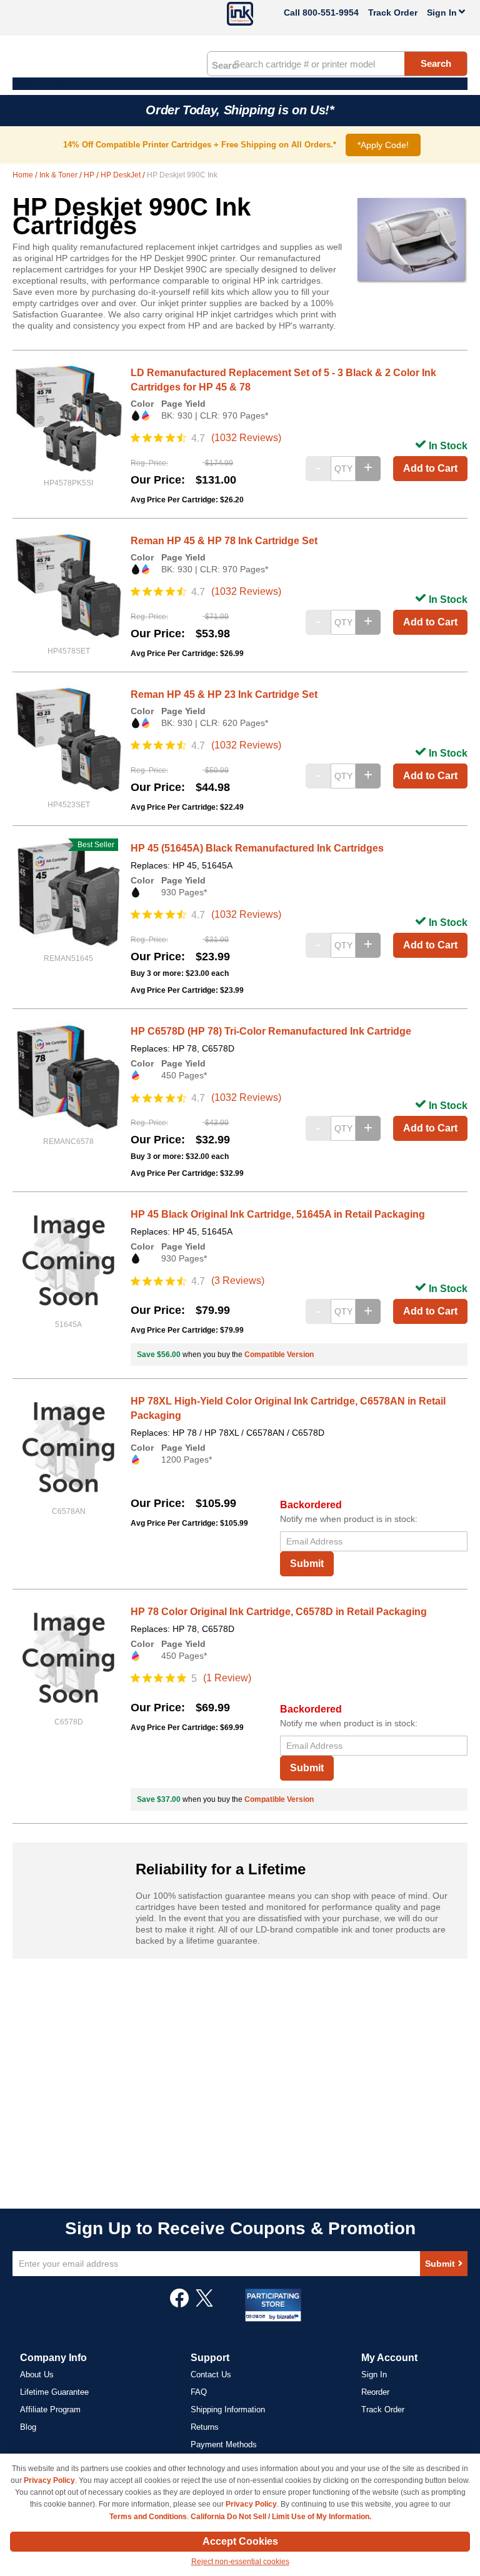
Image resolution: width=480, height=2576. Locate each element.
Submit (307, 1564)
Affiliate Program (50, 2409)
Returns (205, 2427)
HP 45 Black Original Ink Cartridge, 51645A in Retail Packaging (278, 1214)
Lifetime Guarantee (54, 2392)
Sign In (374, 2375)
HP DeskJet (122, 175)
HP (90, 175)
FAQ (199, 2392)
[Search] (225, 64)
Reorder (375, 2392)
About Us (37, 2375)
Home (24, 175)
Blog (28, 2427)
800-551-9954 (331, 12)
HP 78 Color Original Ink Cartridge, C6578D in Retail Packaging (279, 1612)
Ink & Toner (59, 175)
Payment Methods (224, 2444)
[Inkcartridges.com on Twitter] (204, 2304)
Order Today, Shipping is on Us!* (240, 110)
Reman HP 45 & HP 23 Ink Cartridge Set (224, 694)
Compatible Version (279, 1355)
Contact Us (211, 2375)
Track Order (393, 12)
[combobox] (337, 64)
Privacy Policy (49, 2480)
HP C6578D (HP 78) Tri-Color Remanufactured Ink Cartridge (271, 1031)
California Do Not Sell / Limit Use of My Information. (281, 2517)
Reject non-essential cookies (240, 2562)
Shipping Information (228, 2409)
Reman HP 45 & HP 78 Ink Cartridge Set (224, 541)
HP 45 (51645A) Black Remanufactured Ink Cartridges (257, 848)
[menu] (240, 84)
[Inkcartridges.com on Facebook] (179, 2304)
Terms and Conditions (148, 2517)
